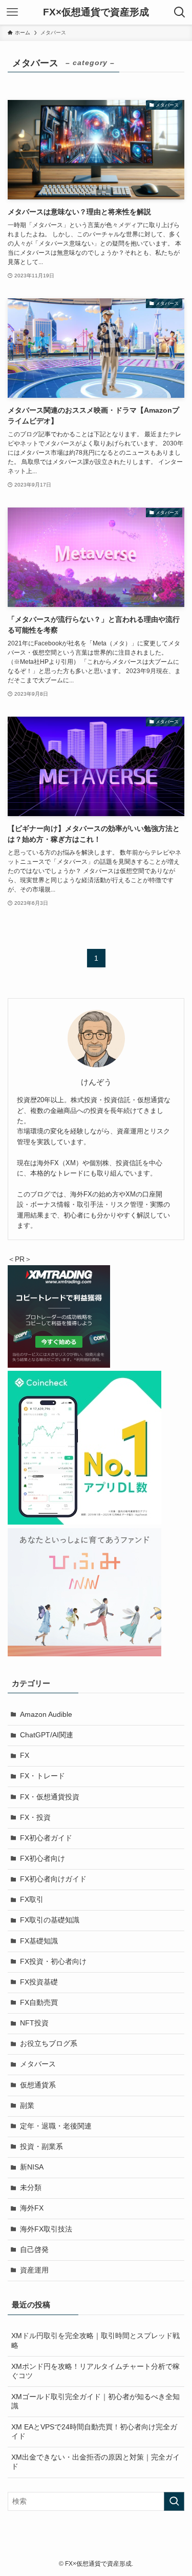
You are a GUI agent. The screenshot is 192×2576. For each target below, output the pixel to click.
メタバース (38, 2064)
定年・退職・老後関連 (56, 2126)
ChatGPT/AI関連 (47, 1735)
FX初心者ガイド (46, 1838)
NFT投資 (34, 2023)
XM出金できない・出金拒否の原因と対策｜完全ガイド (95, 2462)
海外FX (32, 2208)
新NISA (32, 2167)
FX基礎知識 (39, 1941)
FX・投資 (35, 1818)
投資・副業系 (41, 2147)
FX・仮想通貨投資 (50, 1797)
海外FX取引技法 (46, 2229)
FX (25, 1756)
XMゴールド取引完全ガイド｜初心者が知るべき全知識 (95, 2402)
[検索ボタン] (180, 12)
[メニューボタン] (12, 12)
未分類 (31, 2188)
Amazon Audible (46, 1715)
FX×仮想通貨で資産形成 (96, 13)
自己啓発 (34, 2250)
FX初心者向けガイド (53, 1879)
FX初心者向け (42, 1859)
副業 (27, 2106)
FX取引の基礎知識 (50, 1920)
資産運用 (34, 2270)
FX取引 (32, 1900)
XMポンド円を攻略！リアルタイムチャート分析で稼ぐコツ (95, 2371)
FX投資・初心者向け (53, 1962)
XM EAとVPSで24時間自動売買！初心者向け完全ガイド (94, 2432)
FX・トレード (42, 1776)
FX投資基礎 (39, 1982)
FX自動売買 (39, 2003)
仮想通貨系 (38, 2085)
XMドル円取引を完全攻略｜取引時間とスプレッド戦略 (95, 2341)
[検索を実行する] (174, 2501)
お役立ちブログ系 (49, 2044)
